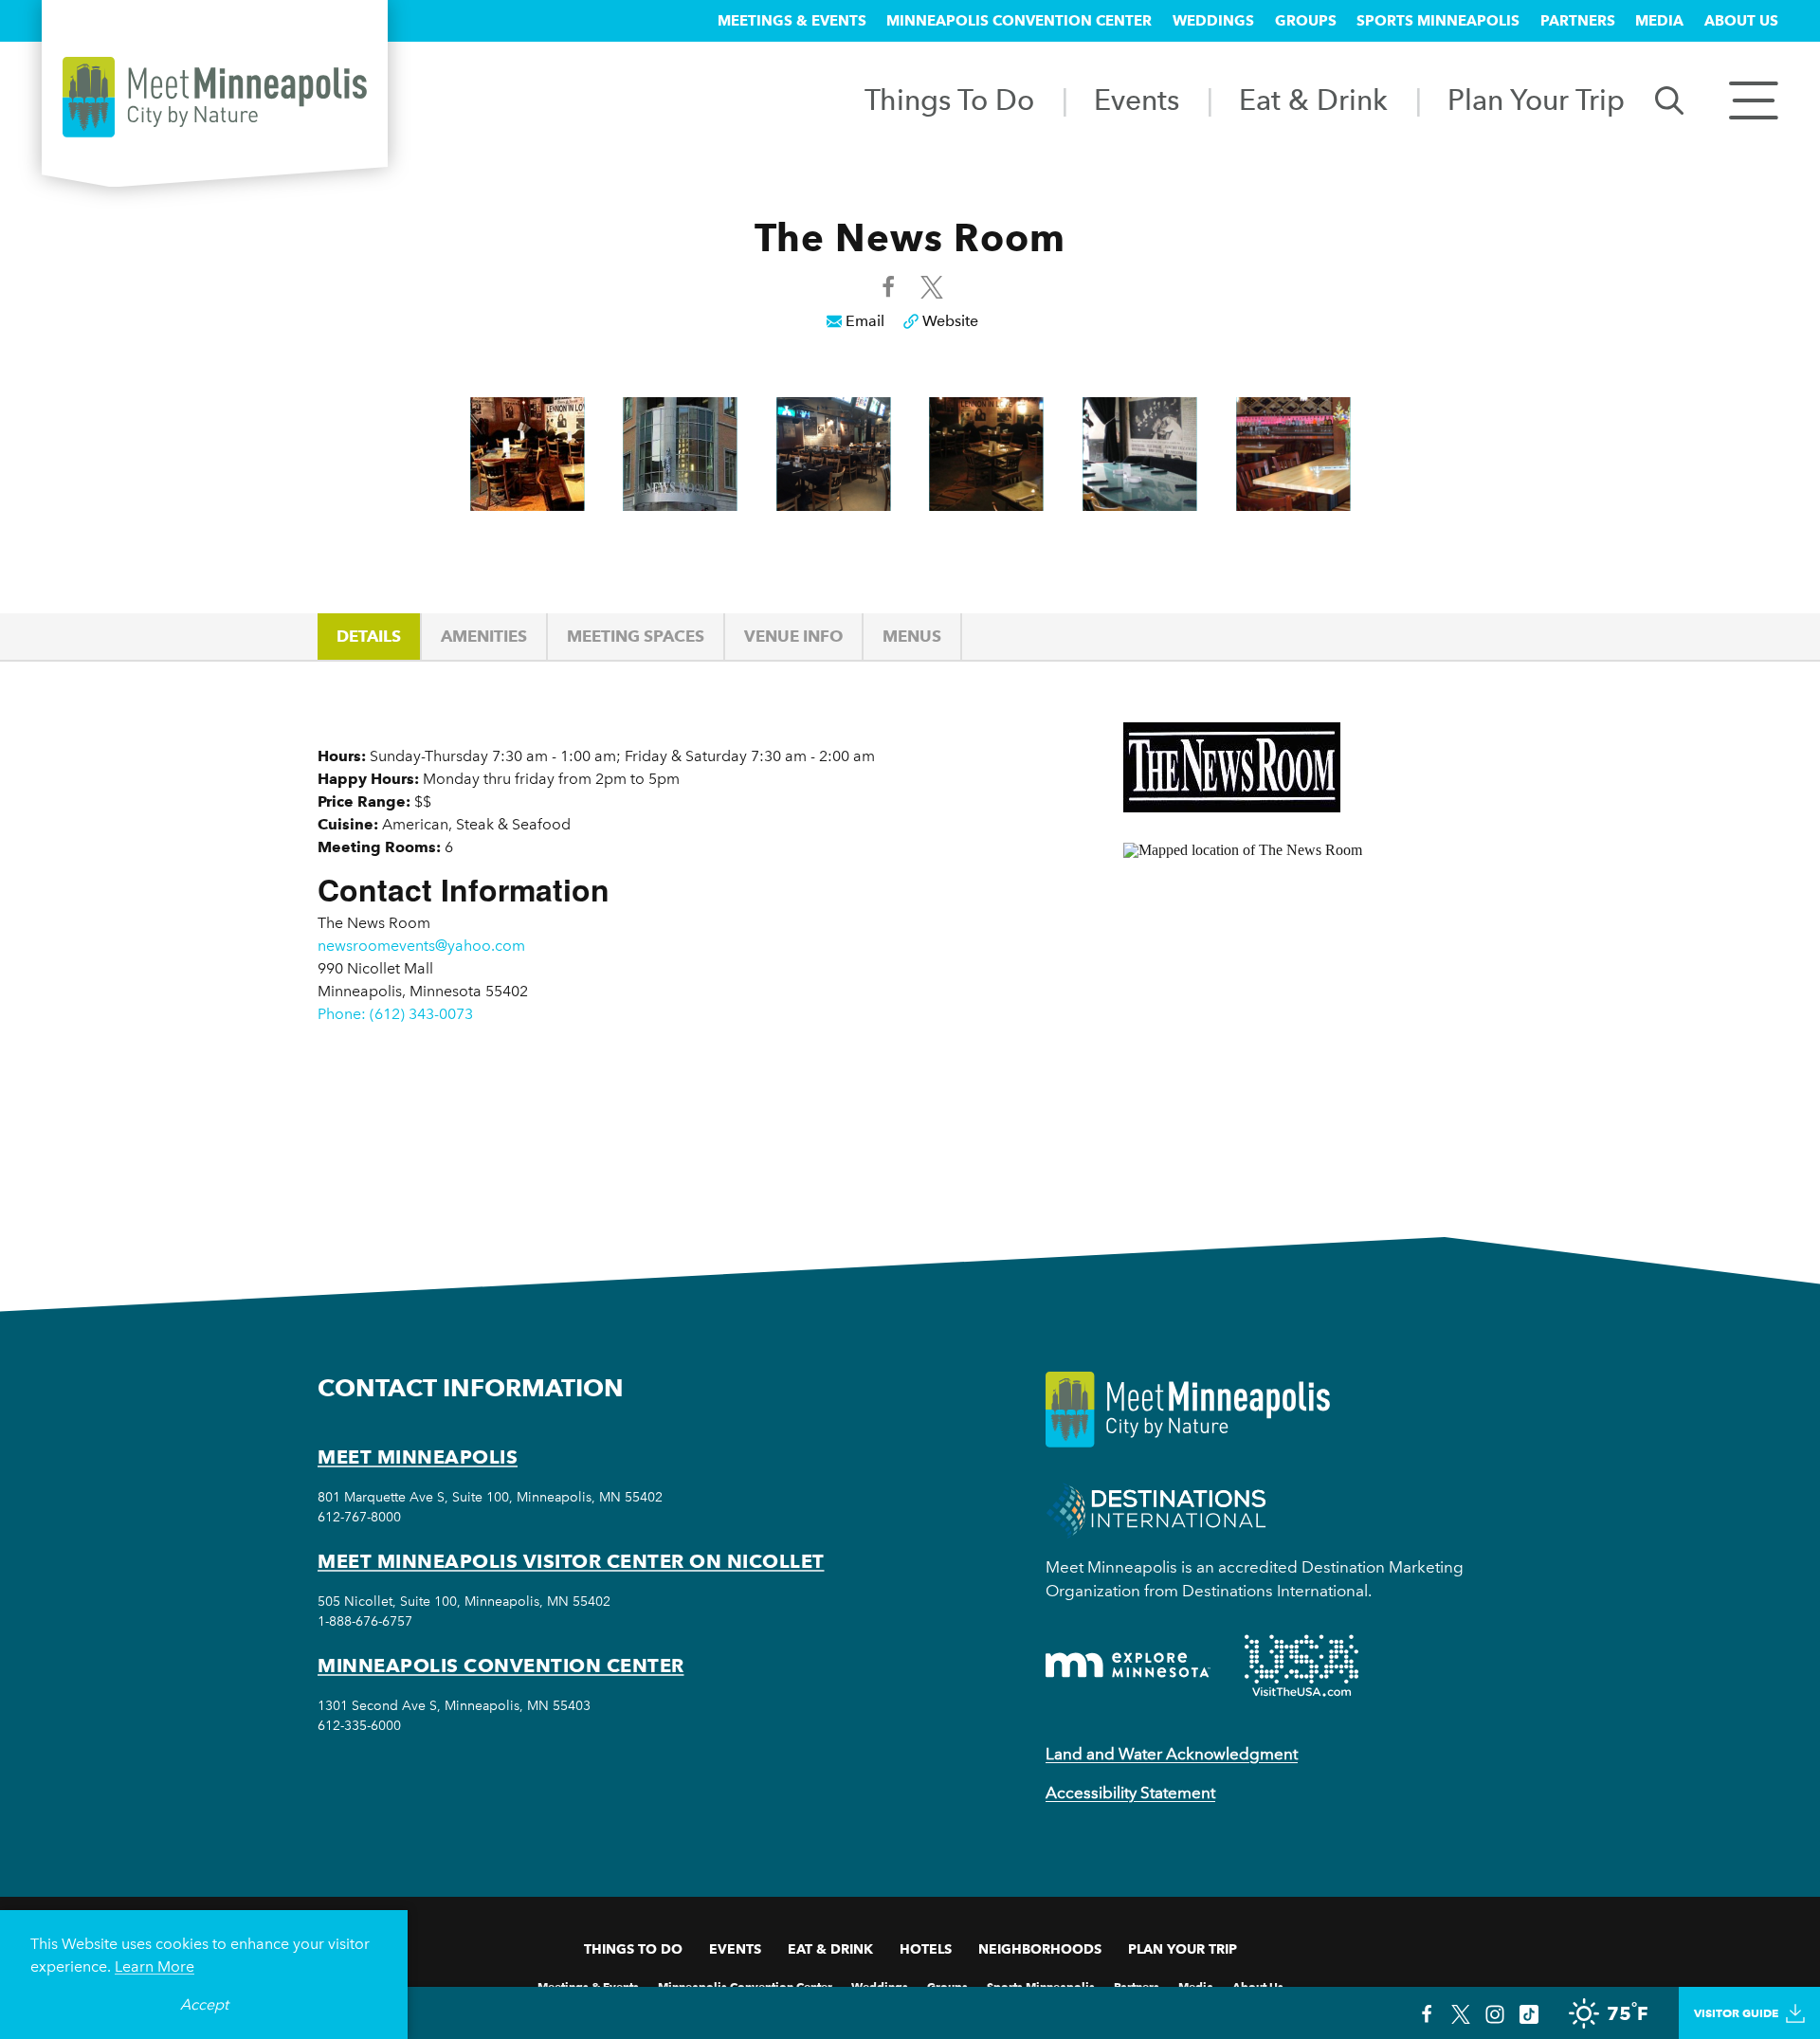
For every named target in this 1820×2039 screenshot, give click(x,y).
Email (865, 321)
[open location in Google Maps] (1313, 1007)
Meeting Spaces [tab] (636, 636)
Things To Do (949, 100)
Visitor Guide (1736, 2013)
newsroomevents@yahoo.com (421, 946)
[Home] (215, 97)
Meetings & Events (792, 21)
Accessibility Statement (1130, 1793)
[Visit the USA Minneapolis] (1301, 1666)
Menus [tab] (912, 636)
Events (1137, 100)
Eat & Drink (1313, 100)
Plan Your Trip (1536, 100)
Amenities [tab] (484, 636)
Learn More (155, 1966)
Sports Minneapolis (1438, 21)
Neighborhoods (1040, 1949)
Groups (1306, 21)
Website (950, 321)
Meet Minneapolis (418, 1457)
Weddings (1213, 21)
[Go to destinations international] (1156, 1509)
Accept (204, 2004)
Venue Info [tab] (793, 636)
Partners (1578, 21)
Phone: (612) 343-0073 (395, 1014)
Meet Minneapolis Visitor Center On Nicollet (571, 1561)
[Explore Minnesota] (1128, 1665)
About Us (1741, 21)
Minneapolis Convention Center (1019, 21)
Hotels (926, 1949)
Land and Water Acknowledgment (1172, 1754)
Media (1659, 21)
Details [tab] (369, 636)
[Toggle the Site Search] (1669, 99)
